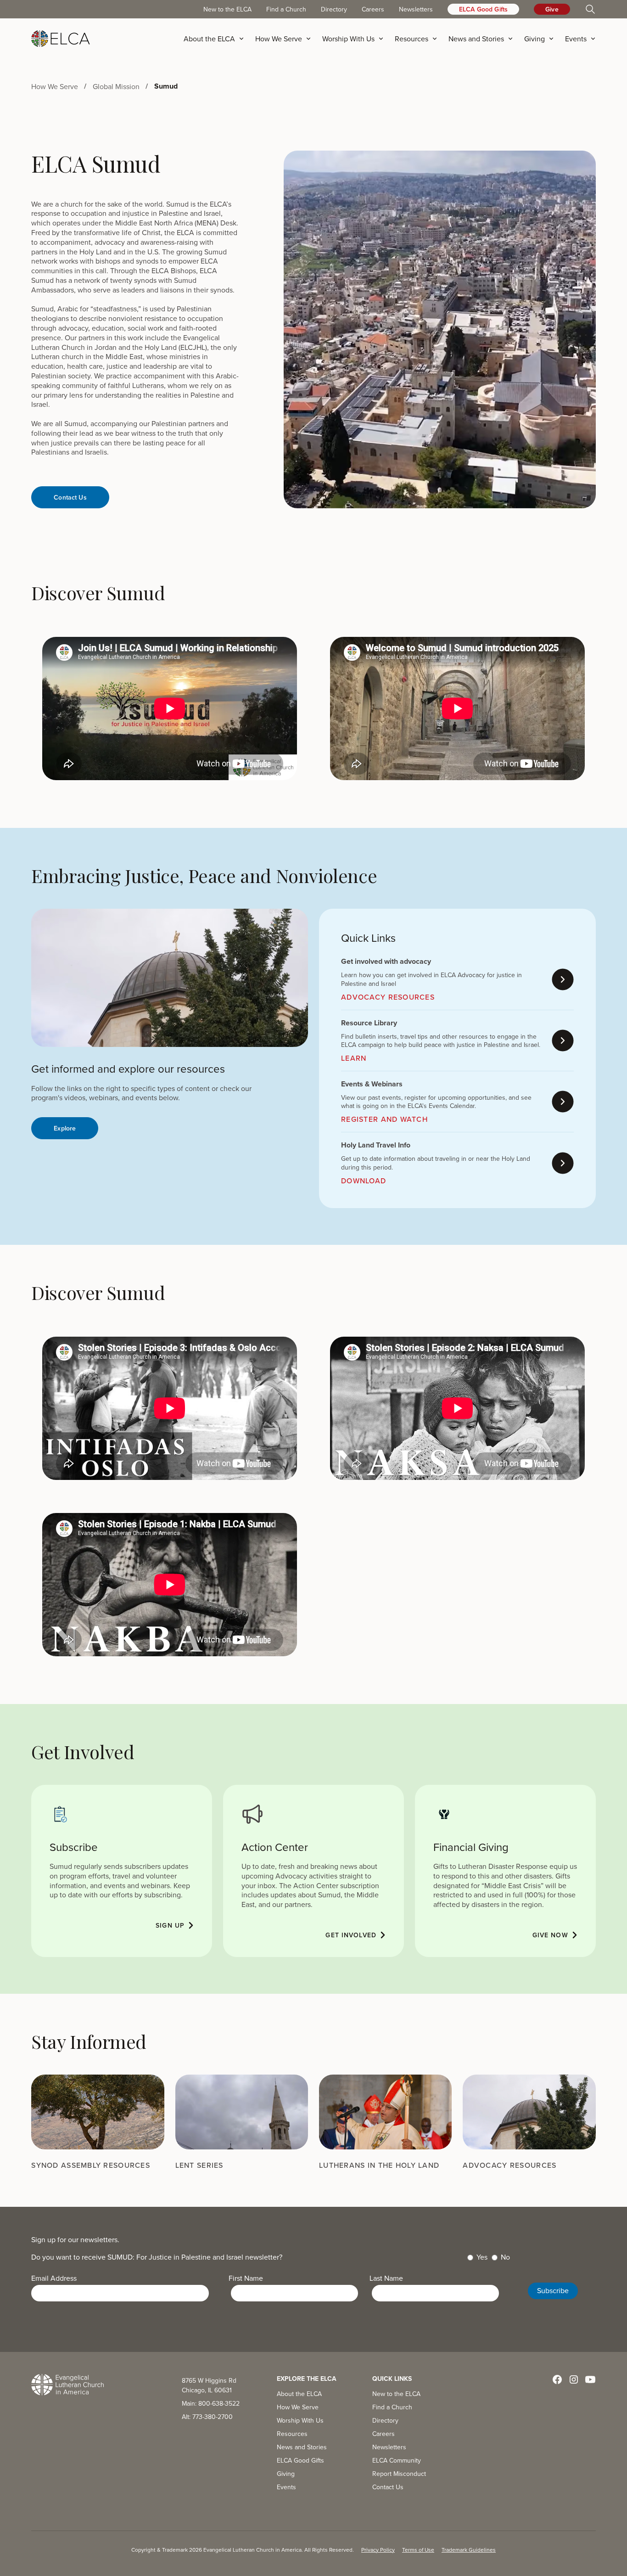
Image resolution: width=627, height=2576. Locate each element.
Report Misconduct (399, 2474)
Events (286, 2487)
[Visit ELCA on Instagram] (574, 2379)
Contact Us (388, 2487)
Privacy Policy (378, 2550)
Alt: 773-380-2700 (207, 2417)
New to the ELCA (227, 9)
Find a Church (286, 9)
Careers (373, 9)
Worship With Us (300, 2420)
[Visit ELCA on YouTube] (590, 2379)
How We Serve (298, 2407)
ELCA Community (397, 2460)
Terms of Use (418, 2550)
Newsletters (416, 9)
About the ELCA (299, 2394)
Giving (286, 2474)
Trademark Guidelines (469, 2550)
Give (552, 9)
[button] (217, 39)
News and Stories (302, 2447)
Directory (334, 9)
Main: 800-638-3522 (211, 2403)
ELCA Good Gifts (483, 9)
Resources (292, 2434)
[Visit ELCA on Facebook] (557, 2379)
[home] (61, 39)
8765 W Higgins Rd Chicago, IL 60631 (209, 2385)
